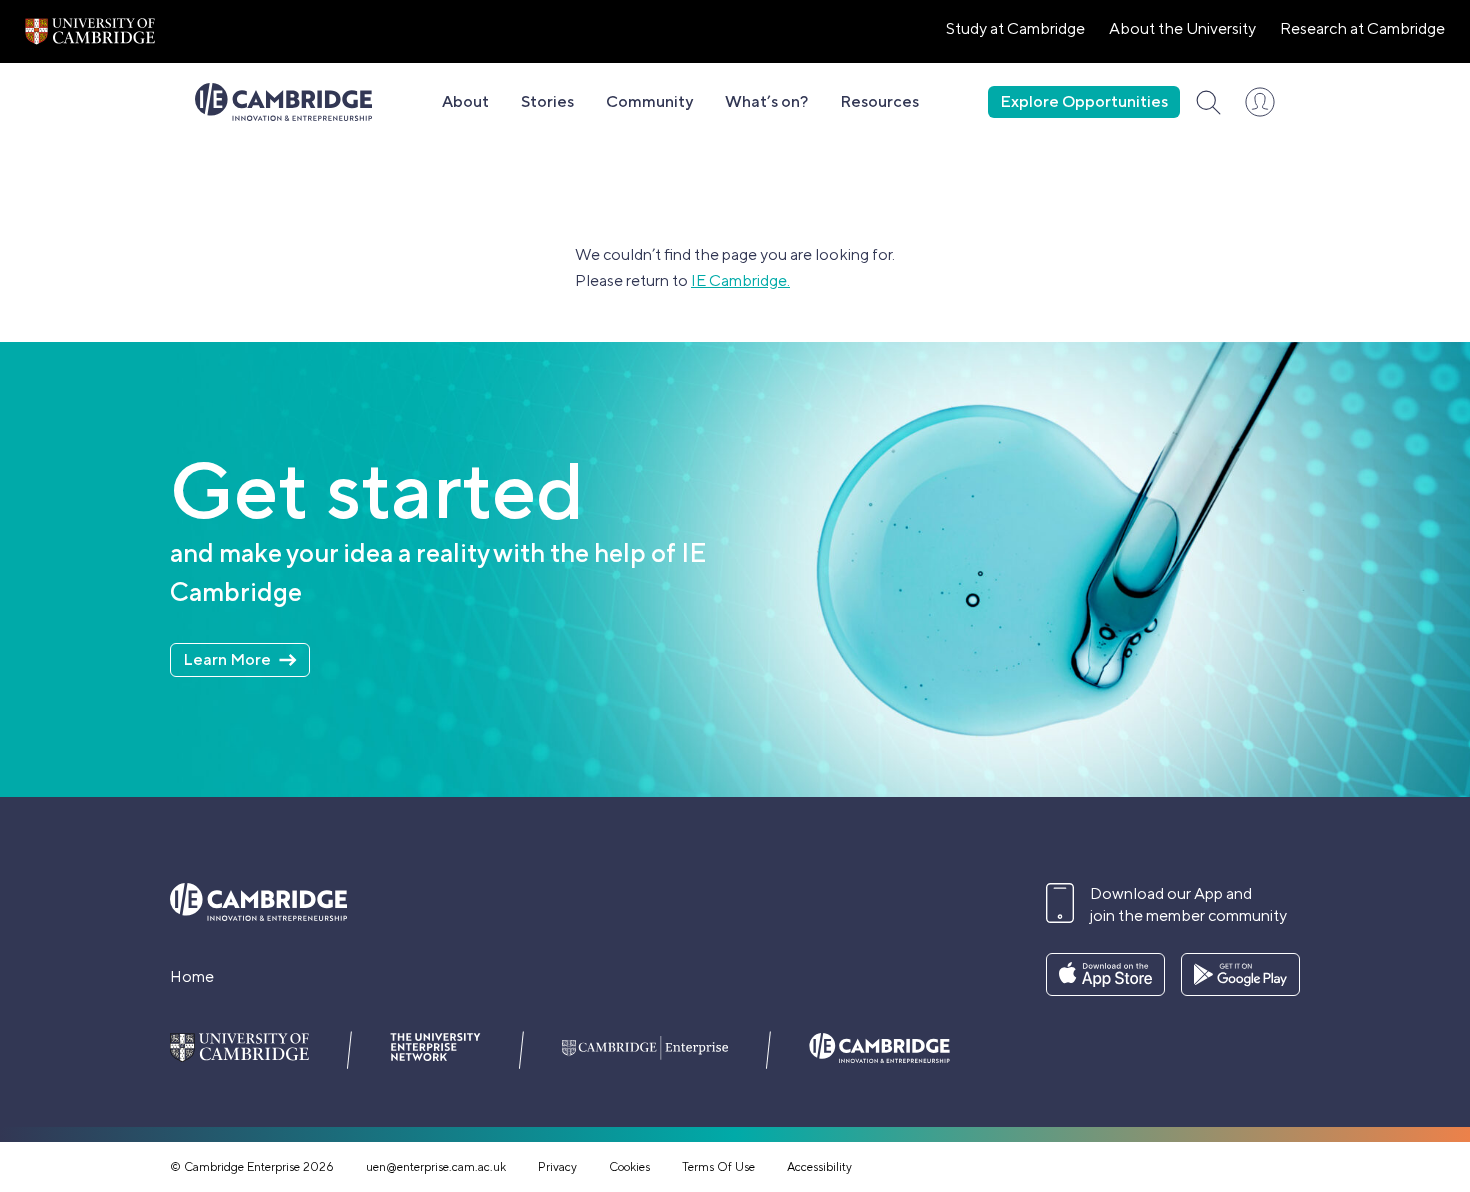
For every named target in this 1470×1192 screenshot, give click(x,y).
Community (649, 101)
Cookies (629, 1167)
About (465, 101)
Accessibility (819, 1167)
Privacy (557, 1167)
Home (192, 976)
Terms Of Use (718, 1167)
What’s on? (766, 101)
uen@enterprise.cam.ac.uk (436, 1167)
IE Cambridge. (740, 280)
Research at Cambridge (1362, 28)
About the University (1182, 28)
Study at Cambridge (1015, 28)
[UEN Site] (90, 31)
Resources (879, 101)
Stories (547, 101)
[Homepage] (283, 102)
